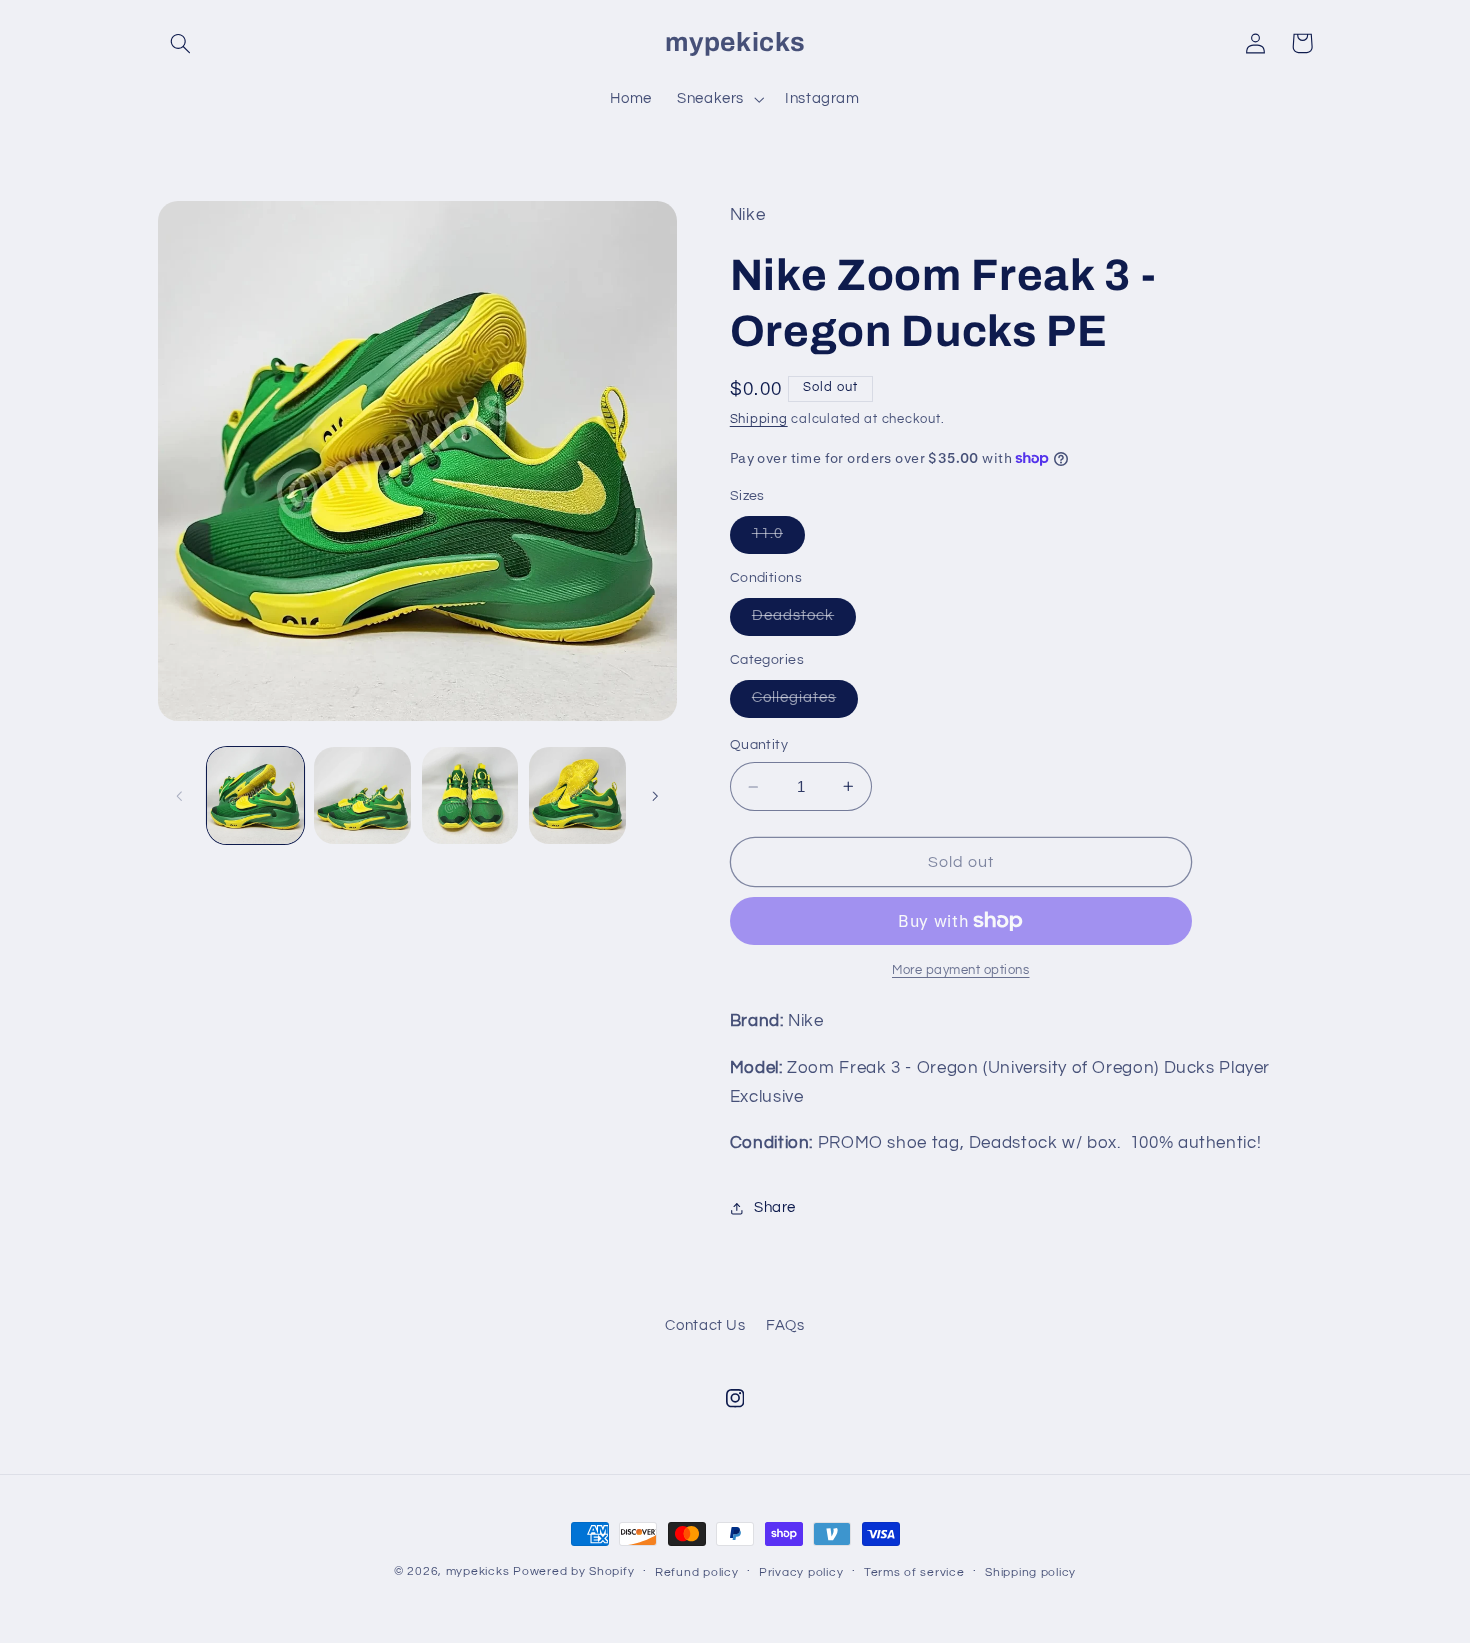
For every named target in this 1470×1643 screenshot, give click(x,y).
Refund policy (697, 1572)
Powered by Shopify (573, 1571)
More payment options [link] (961, 970)
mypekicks (478, 1571)
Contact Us (705, 1325)
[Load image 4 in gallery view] (577, 795)
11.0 (778, 539)
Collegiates (805, 703)
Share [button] (775, 1207)
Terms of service (914, 1572)
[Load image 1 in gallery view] (255, 795)
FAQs (785, 1325)
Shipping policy (1030, 1572)
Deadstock (804, 621)
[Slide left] (180, 796)
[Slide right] (655, 796)
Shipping (759, 419)
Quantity (759, 745)
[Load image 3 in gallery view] (470, 795)
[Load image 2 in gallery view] (362, 795)
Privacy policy (801, 1572)
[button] (181, 43)
